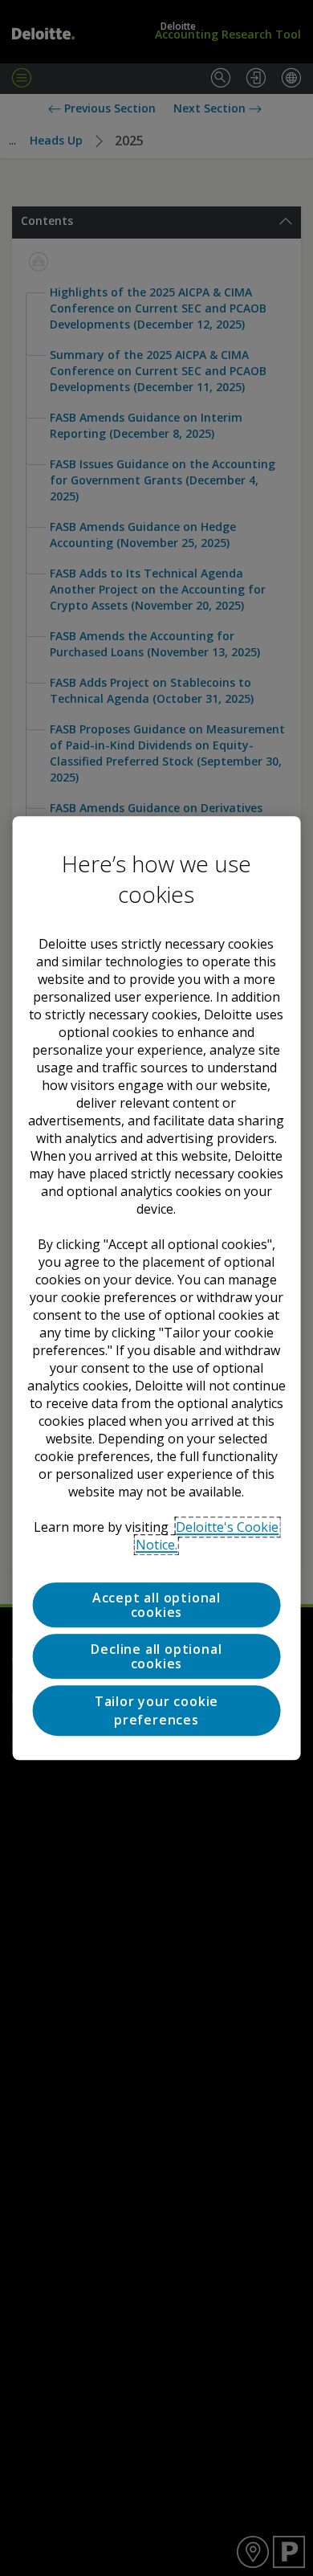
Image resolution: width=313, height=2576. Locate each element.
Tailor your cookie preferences (156, 1711)
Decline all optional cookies (156, 1656)
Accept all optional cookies (156, 1605)
